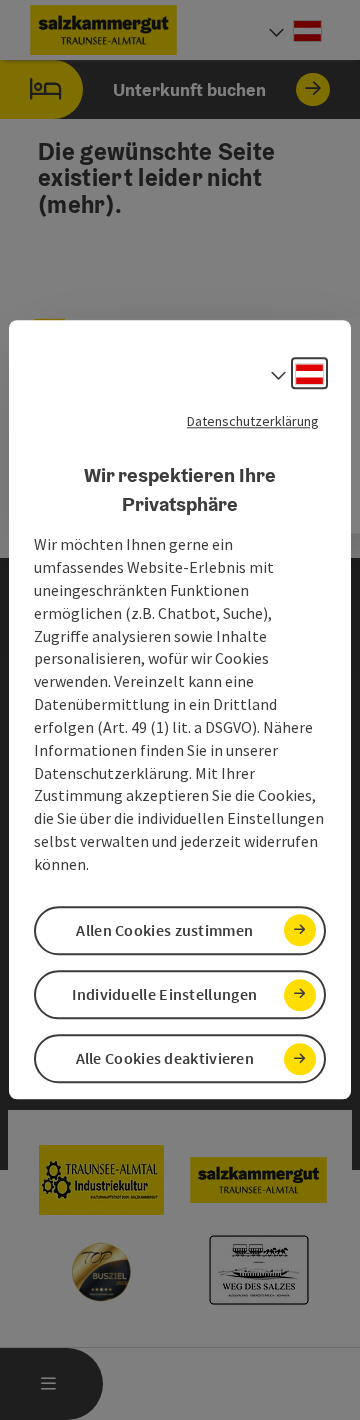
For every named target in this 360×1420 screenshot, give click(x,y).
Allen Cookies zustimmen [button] (164, 930)
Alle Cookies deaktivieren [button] (165, 1059)
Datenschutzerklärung (253, 421)
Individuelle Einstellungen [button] (164, 994)
